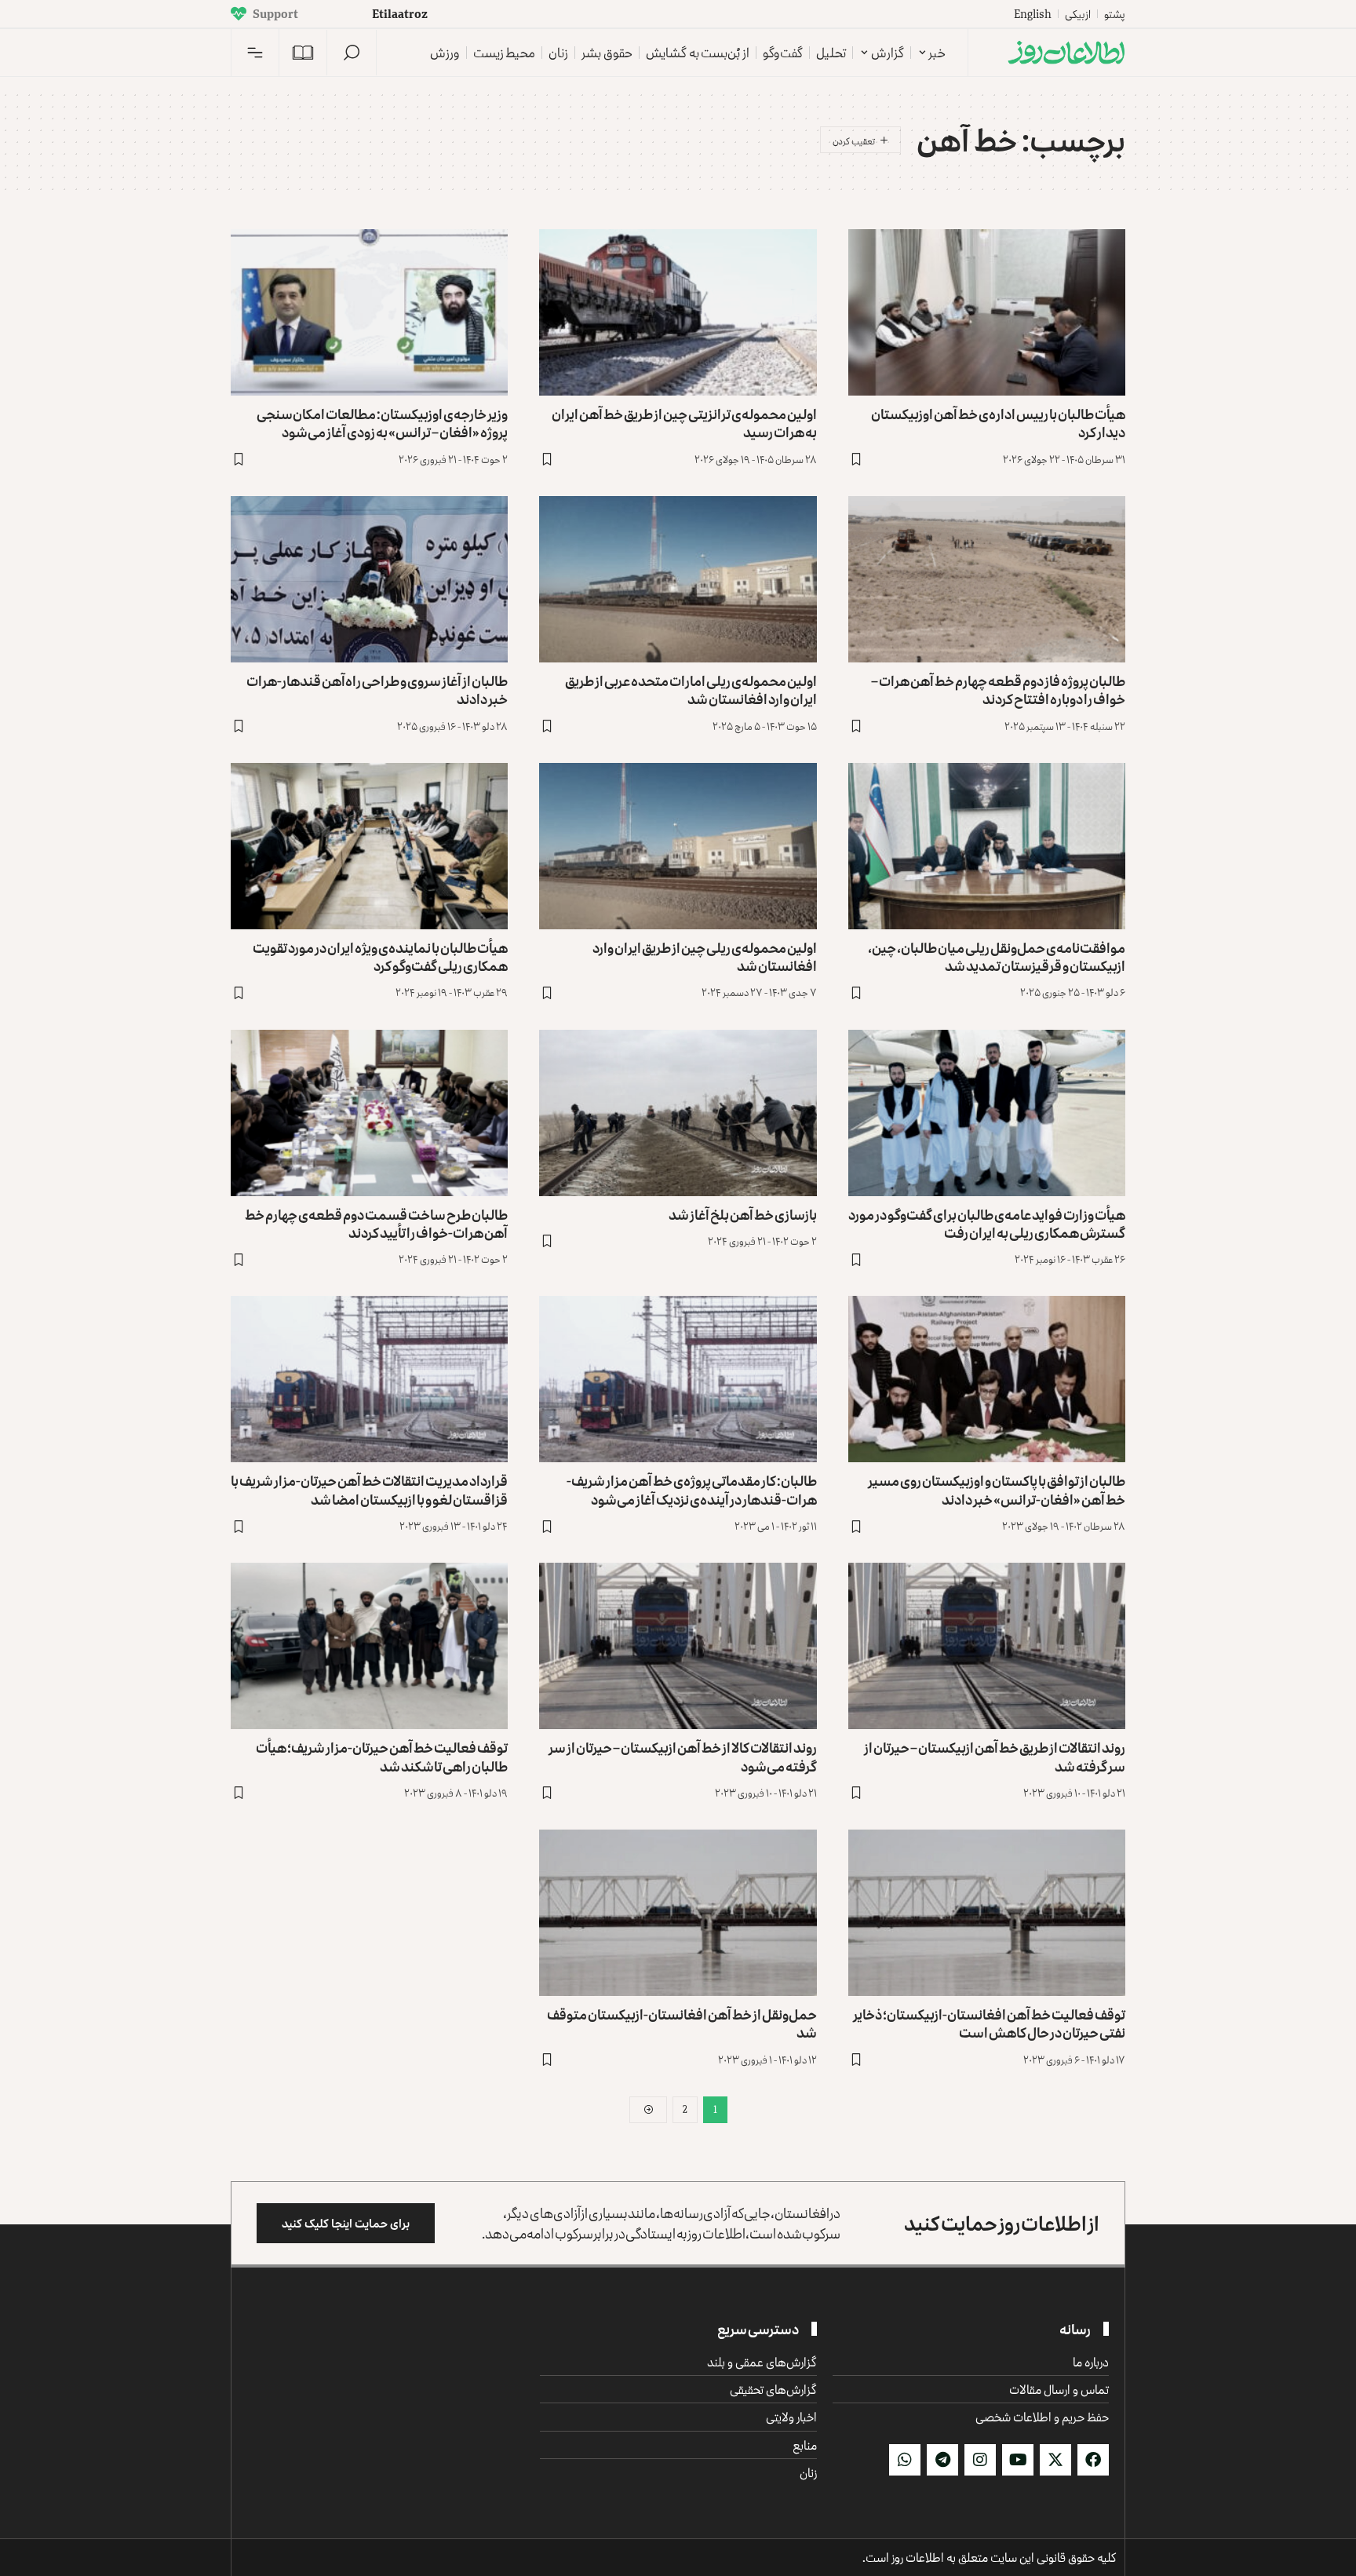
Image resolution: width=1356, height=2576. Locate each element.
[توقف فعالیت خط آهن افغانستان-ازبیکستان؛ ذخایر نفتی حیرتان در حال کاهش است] (987, 1913)
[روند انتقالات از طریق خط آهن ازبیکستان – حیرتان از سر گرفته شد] (987, 1646)
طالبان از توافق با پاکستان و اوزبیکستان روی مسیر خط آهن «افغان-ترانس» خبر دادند (997, 1489)
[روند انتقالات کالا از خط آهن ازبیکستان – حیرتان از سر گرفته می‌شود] (678, 1646)
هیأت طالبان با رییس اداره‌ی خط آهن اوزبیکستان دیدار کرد (998, 423)
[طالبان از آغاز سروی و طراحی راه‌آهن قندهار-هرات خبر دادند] (369, 579)
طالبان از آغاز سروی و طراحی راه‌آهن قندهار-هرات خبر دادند (377, 690)
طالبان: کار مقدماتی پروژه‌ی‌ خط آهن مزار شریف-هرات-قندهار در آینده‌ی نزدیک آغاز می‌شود (692, 1489)
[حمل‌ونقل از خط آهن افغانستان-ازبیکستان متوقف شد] (678, 1913)
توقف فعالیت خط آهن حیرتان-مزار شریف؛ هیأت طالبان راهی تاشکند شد (382, 1756)
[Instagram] (980, 2460)
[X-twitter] (1055, 2460)
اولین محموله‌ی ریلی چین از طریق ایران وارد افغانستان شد (705, 956)
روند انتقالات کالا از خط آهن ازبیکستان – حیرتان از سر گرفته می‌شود (683, 1756)
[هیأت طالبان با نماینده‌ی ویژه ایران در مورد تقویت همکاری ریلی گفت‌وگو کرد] (369, 846)
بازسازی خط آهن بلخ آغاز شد (743, 1214)
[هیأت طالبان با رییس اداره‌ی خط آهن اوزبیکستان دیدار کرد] (987, 312)
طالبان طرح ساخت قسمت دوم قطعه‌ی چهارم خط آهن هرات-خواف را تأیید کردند (376, 1223)
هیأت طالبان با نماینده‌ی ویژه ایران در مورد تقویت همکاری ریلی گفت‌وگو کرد (380, 956)
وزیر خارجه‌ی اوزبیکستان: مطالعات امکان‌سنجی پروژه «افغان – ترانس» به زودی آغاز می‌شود (382, 423)
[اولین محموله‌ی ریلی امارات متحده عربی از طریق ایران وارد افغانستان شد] (678, 579)
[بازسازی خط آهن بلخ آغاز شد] (678, 1113)
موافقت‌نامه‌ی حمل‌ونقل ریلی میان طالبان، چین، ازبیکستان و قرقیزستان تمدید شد (997, 956)
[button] (352, 53)
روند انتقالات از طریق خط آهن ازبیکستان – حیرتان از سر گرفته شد (995, 1756)
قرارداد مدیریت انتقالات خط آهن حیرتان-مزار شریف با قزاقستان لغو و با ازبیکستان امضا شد (369, 1489)
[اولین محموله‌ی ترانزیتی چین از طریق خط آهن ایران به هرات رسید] (678, 312)
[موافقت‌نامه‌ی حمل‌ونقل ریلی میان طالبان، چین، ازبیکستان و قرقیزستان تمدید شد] (987, 846)
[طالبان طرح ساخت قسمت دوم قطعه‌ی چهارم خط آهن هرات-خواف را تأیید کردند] (369, 1113)
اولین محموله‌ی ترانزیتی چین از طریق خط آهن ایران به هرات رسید (684, 423)
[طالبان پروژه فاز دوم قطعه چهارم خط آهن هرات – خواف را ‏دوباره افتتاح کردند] (987, 579)
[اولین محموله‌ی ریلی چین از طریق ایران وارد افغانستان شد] (678, 846)
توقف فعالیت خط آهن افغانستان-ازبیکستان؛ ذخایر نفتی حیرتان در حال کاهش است (989, 2023)
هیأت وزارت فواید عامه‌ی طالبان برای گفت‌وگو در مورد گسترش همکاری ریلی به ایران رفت (987, 1223)
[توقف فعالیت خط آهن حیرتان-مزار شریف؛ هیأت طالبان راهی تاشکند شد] (369, 1646)
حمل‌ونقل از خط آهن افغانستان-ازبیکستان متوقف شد (682, 2023)
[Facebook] (1093, 2460)
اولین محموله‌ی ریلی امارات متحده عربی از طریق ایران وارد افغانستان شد (691, 690)
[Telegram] (942, 2460)
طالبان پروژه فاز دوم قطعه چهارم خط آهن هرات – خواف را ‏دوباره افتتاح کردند (998, 690)
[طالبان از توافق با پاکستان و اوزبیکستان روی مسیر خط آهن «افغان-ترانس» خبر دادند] (987, 1379)
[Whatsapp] (905, 2460)
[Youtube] (1018, 2460)
